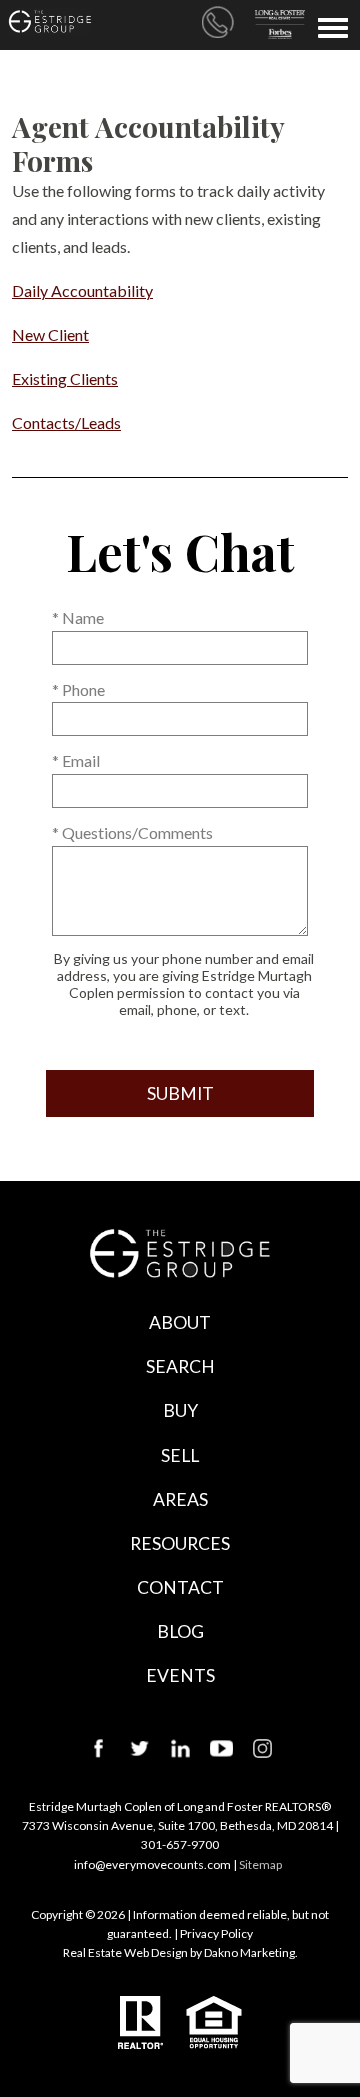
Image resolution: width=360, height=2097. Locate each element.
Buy (180, 1410)
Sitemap (260, 1864)
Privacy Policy (216, 1933)
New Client (50, 334)
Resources (180, 1543)
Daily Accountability (82, 290)
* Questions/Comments (132, 832)
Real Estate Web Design (125, 1952)
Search (180, 1366)
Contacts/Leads (66, 422)
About (180, 1322)
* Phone (78, 689)
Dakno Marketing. (251, 1952)
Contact (180, 1587)
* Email (76, 760)
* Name (78, 617)
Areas (180, 1499)
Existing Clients (65, 378)
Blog (180, 1631)
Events (180, 1675)
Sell (180, 1455)
